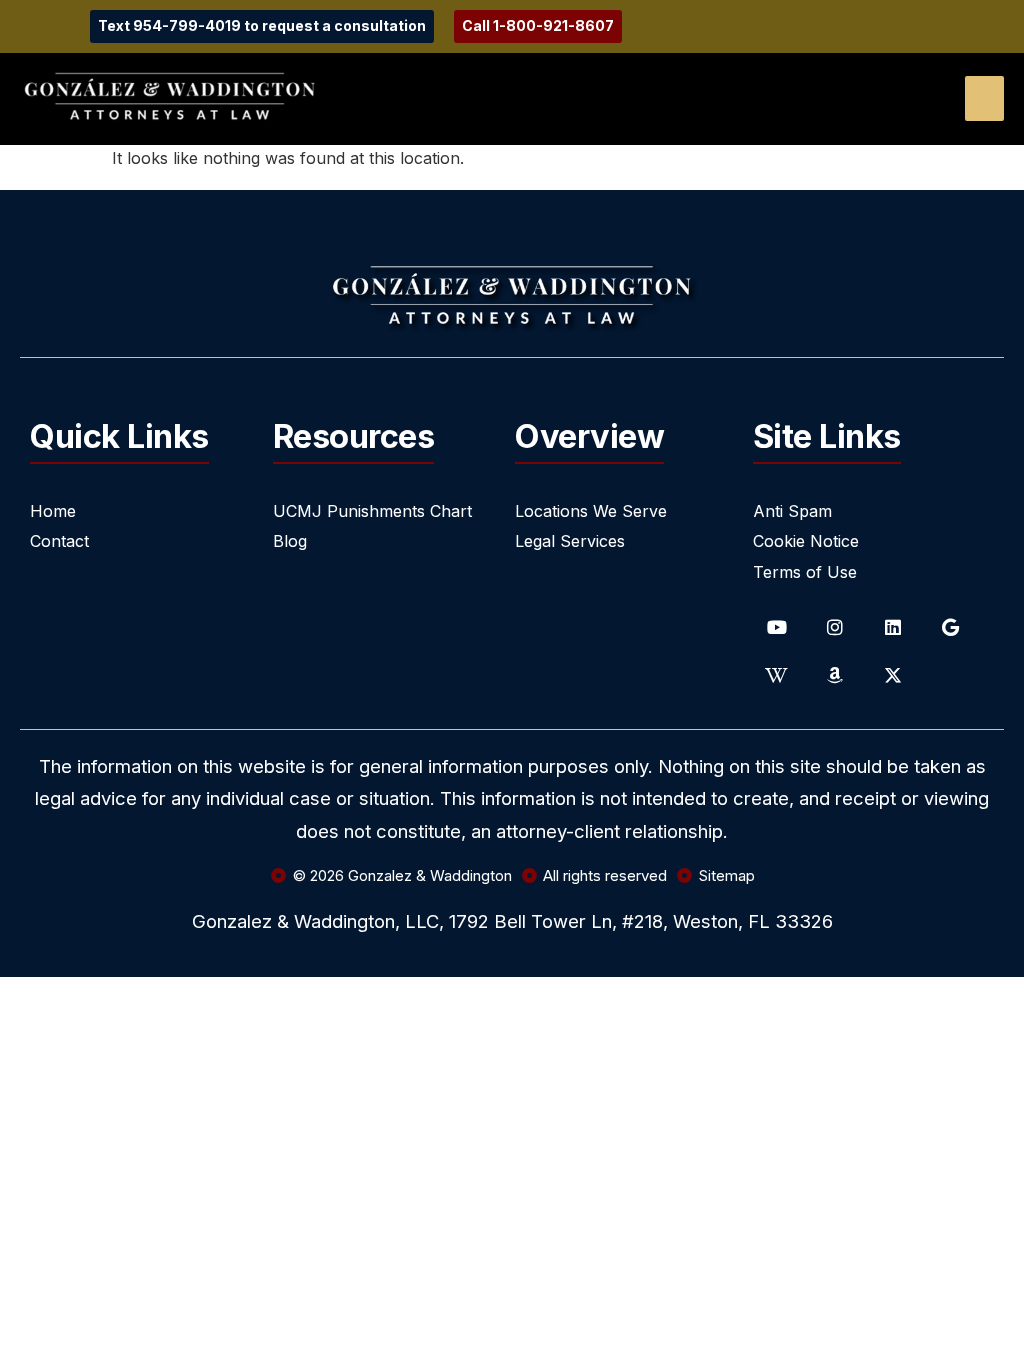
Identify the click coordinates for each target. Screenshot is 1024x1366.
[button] (984, 98)
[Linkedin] (893, 627)
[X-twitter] (893, 675)
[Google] (951, 627)
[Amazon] (835, 675)
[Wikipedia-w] (777, 675)
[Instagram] (835, 627)
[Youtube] (777, 627)
